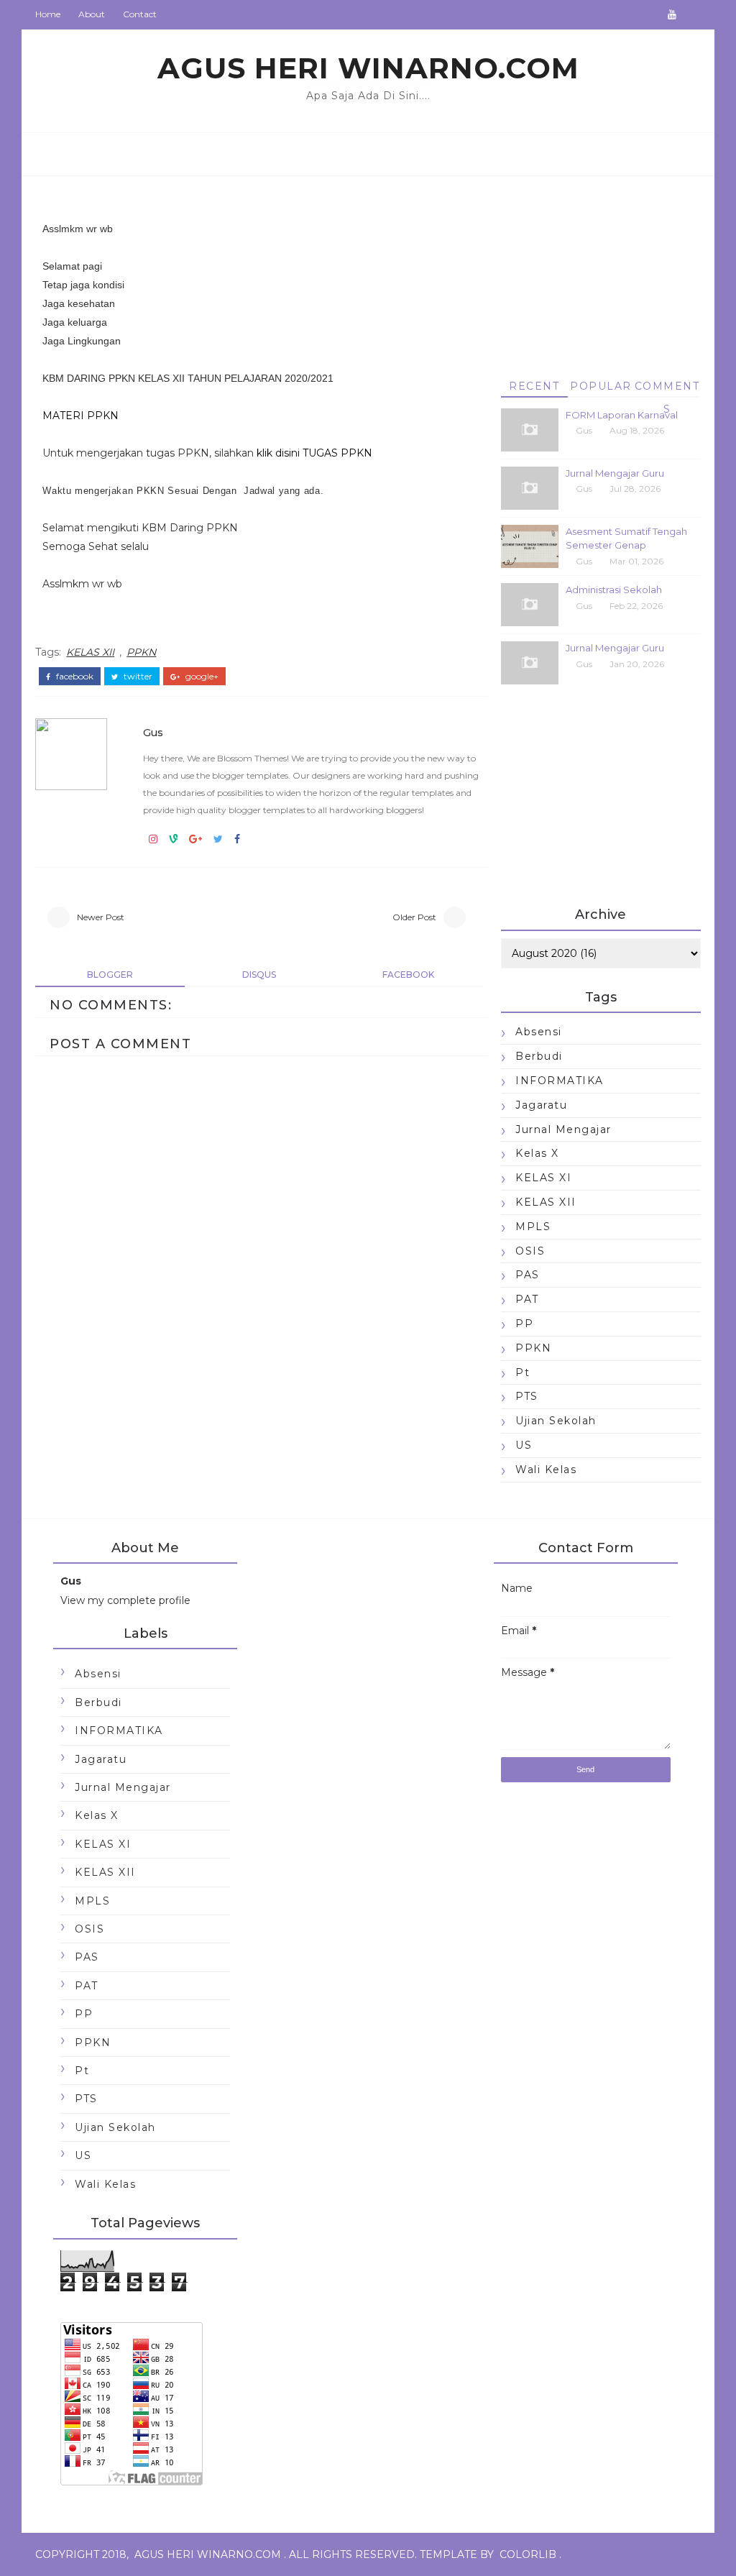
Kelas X (537, 1153)
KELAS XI (543, 1178)
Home (48, 14)
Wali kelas (546, 1470)
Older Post (414, 917)
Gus (153, 733)
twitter (137, 677)
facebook (74, 677)
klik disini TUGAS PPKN (314, 453)
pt (523, 1372)
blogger (110, 975)
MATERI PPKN (80, 416)
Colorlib (528, 2554)
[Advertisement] (601, 261)
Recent (534, 386)
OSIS (530, 1251)
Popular (601, 386)
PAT (527, 1299)
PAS (528, 1275)
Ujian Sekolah (556, 1421)
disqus (259, 975)
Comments (667, 389)
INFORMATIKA (560, 1081)
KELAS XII (90, 652)
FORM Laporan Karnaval (622, 415)
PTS (527, 1396)
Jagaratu (541, 1105)
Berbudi (539, 1056)
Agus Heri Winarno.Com (368, 68)
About (92, 14)
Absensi (539, 1032)
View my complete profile (125, 1600)
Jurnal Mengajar (563, 1129)
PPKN (141, 652)
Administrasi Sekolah (614, 590)
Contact (140, 14)
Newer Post (101, 917)
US (524, 1445)
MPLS (533, 1227)
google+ (201, 677)
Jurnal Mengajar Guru (615, 473)
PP (524, 1324)
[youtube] (672, 14)
